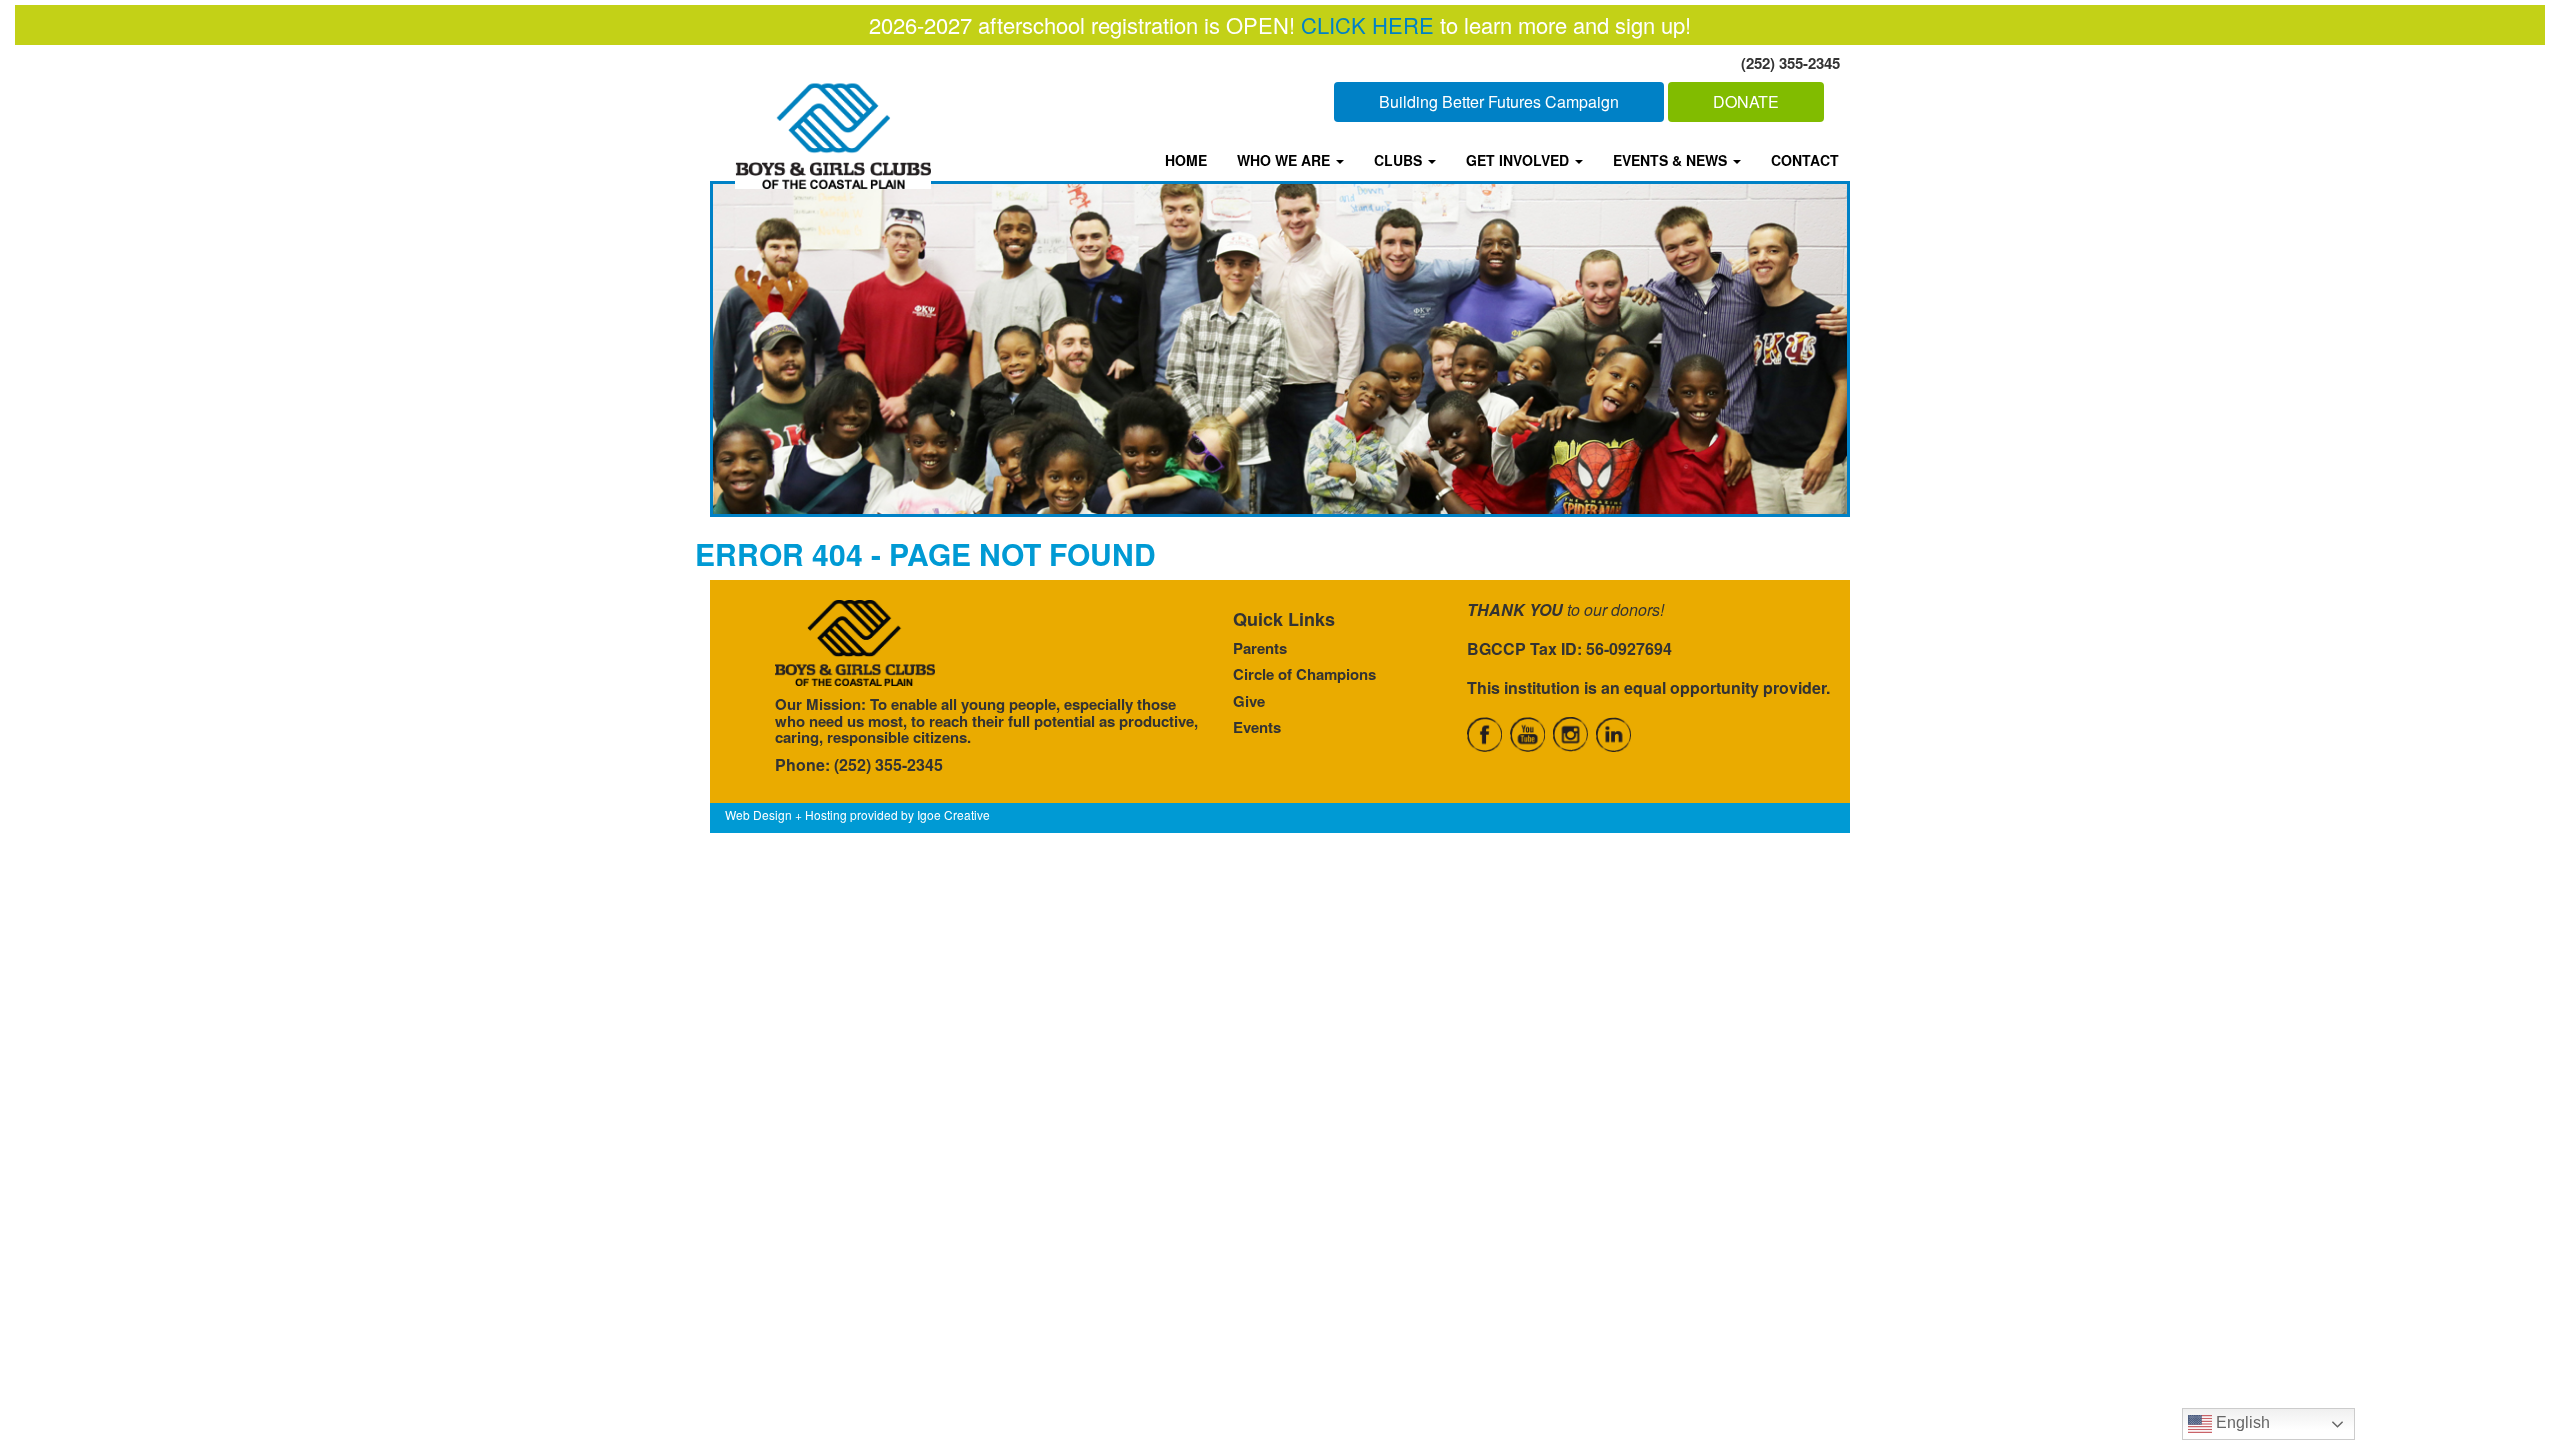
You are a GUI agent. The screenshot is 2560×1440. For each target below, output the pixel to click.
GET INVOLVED (1519, 160)
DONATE (1746, 101)
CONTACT (1805, 160)
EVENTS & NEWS (1672, 160)
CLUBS (1400, 160)
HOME (1186, 160)
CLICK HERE (1367, 24)
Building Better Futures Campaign (1499, 101)
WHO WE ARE (1285, 160)
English (2241, 1422)
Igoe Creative (953, 814)
